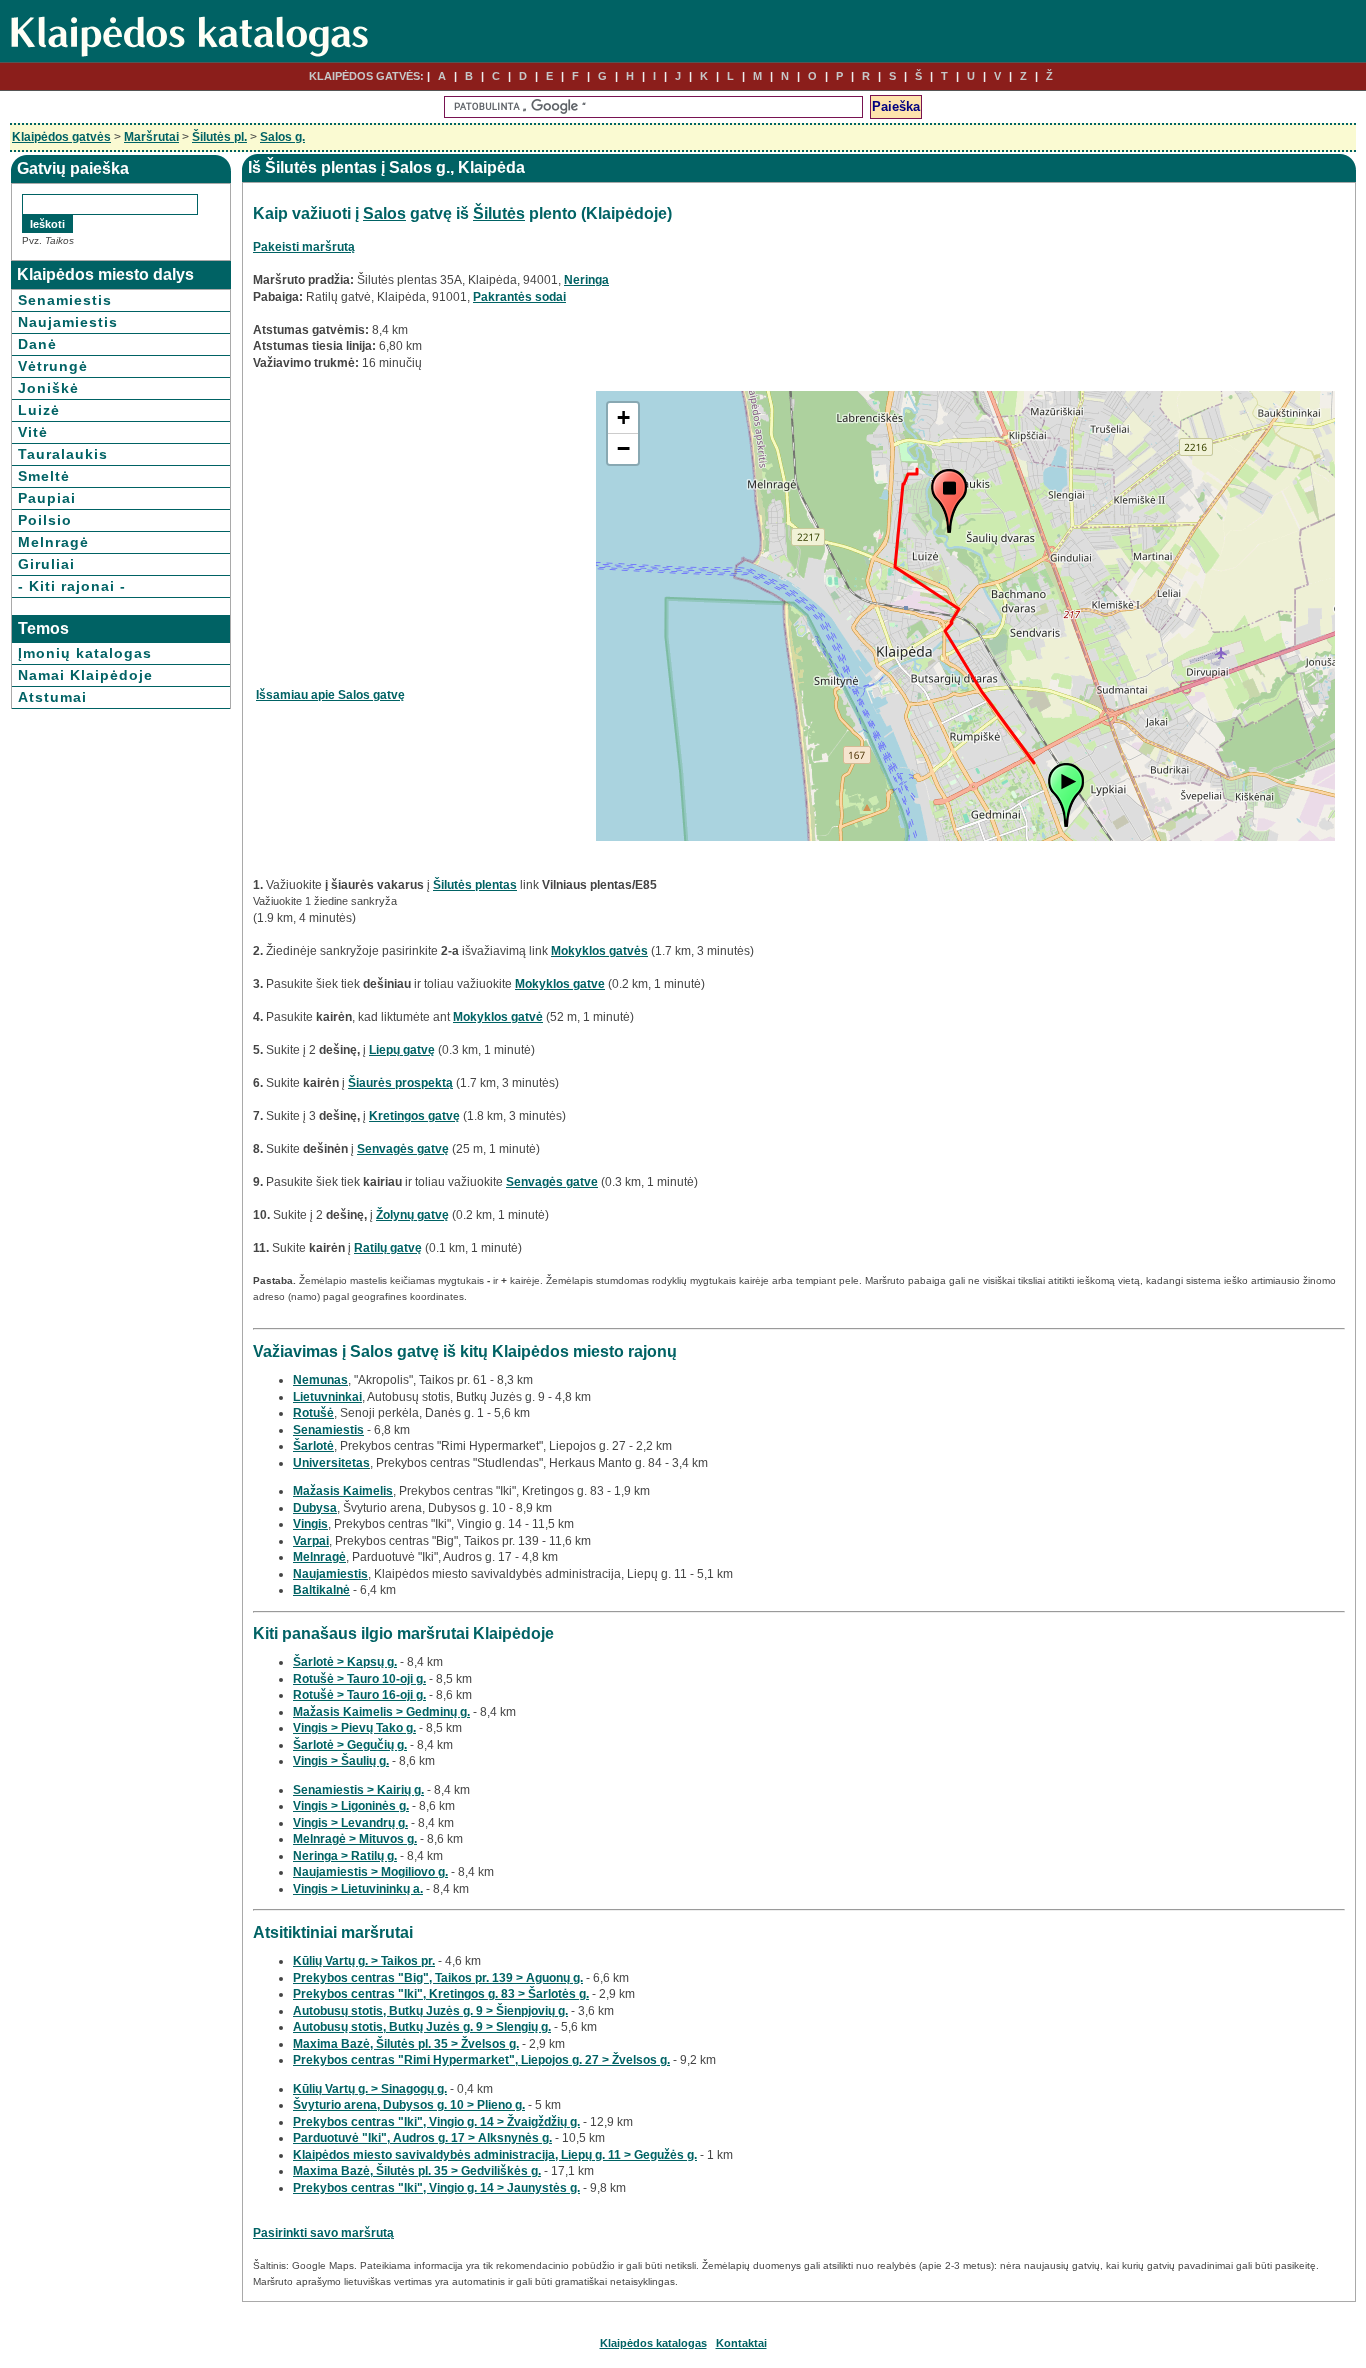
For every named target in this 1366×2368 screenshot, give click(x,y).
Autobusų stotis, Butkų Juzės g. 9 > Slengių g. (422, 2027)
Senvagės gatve (552, 1182)
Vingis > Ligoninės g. (351, 1806)
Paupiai (47, 498)
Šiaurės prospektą (400, 1083)
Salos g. (282, 137)
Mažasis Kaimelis (343, 1491)
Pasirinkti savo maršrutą (323, 2233)
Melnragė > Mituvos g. (355, 1839)
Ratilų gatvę (388, 1248)
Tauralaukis (63, 454)
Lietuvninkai (327, 1397)
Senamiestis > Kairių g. (358, 1790)
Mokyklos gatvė (498, 1017)
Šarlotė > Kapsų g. (345, 1662)
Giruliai (46, 564)
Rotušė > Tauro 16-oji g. (359, 1695)
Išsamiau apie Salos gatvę (330, 695)
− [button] (623, 448)
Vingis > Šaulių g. (341, 1761)
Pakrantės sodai (519, 297)
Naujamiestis (68, 322)
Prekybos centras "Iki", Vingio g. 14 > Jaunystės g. (436, 2188)
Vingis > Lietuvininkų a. (358, 1889)
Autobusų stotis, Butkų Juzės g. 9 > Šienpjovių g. (430, 2011)
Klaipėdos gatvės (61, 137)
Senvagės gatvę (403, 1149)
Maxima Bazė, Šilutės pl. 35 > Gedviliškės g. (417, 2171)
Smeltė (44, 476)
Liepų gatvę (402, 1050)
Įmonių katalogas (85, 653)
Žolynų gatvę (412, 1215)
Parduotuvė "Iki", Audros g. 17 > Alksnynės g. (422, 2138)
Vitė (33, 432)
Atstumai (52, 697)
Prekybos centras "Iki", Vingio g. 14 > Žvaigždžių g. (436, 2122)
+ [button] (623, 417)
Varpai (311, 1541)
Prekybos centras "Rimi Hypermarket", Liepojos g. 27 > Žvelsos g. (481, 2060)
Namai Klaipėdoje (85, 675)
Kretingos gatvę (414, 1116)
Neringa (586, 280)
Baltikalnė (321, 1590)
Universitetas (331, 1463)
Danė (37, 344)
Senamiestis (65, 300)
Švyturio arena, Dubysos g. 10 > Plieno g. (409, 2105)
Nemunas (320, 1380)
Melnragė (53, 542)
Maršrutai (151, 137)
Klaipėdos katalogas (653, 2343)
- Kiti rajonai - (72, 586)
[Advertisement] (424, 531)
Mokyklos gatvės (599, 951)
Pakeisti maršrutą (304, 247)
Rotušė (313, 1413)
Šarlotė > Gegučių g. (350, 1745)
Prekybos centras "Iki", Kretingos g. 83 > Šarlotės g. (441, 1994)
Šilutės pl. (219, 137)
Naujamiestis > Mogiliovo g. (370, 1872)
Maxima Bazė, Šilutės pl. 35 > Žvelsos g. (406, 2044)
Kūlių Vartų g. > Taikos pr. (364, 1961)
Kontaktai (741, 2343)
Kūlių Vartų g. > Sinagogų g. (370, 2089)
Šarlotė (313, 1446)
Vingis (310, 1524)
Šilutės (499, 213)
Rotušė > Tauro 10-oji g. (359, 1679)
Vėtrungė (53, 366)
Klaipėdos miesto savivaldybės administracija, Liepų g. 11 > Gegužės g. (495, 2155)
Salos (384, 213)
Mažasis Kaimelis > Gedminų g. (381, 1712)
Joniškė (48, 388)
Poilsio (45, 520)
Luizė (39, 410)
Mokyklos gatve (560, 984)
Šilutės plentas (475, 885)
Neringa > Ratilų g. (345, 1856)
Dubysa (315, 1508)
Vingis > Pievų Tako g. (354, 1728)
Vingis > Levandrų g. (350, 1823)
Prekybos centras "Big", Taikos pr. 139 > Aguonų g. (438, 1978)
